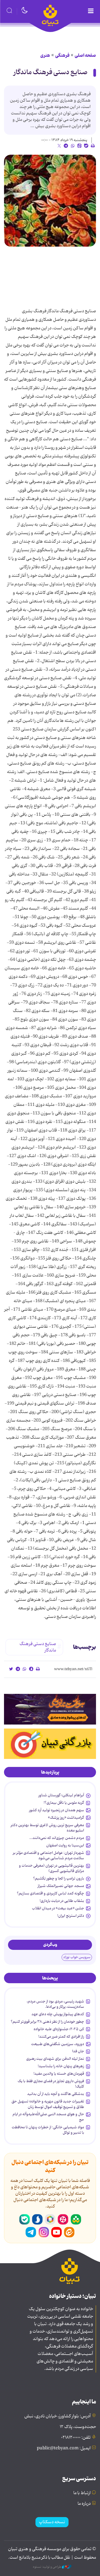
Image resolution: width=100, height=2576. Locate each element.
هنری (45, 55)
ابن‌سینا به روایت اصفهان (65, 1845)
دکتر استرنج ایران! (71, 1916)
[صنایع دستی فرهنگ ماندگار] (50, 201)
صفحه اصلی (85, 55)
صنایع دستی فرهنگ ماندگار (51, 72)
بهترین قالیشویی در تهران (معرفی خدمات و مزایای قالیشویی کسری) (51, 1868)
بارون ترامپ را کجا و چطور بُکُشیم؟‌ (59, 1878)
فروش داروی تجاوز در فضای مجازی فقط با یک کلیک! (51, 2084)
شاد (76, 2219)
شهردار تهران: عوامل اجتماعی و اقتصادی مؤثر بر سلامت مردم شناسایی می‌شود (48, 1855)
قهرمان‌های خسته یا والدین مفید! (59, 2074)
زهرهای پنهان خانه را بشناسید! (61, 2066)
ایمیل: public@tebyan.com (64, 2448)
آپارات (63, 2219)
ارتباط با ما (82, 2493)
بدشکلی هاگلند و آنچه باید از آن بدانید (56, 2094)
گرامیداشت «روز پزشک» (66, 1818)
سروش (37, 2219)
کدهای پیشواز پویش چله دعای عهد (58, 2014)
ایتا (69, 2232)
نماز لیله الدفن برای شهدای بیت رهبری (55, 2059)
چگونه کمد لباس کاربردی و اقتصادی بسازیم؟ (50, 1893)
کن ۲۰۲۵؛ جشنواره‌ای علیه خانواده (59, 2029)
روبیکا (50, 2219)
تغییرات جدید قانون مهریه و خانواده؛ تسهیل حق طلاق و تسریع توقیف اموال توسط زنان (48, 2104)
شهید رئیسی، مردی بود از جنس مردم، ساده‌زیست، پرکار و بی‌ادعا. (55, 2004)
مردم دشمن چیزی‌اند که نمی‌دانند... (57, 1838)
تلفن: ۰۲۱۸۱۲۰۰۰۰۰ (76, 2438)
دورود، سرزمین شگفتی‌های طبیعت (58, 2044)
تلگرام (31, 2232)
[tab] (50, 1772)
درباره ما (84, 2504)
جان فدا (78, 2051)
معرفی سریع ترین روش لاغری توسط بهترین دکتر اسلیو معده (47, 1828)
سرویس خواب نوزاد (77, 1957)
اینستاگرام (44, 2232)
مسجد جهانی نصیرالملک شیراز (61, 1886)
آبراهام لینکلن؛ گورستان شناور (61, 1795)
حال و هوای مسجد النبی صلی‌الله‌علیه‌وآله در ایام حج (48, 2117)
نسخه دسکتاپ (52, 2522)
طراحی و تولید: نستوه (47, 2567)
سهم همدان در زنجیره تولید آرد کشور (57, 1810)
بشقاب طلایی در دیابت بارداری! (62, 1901)
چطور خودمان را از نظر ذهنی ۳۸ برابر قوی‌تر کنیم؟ (47, 2022)
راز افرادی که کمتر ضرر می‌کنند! (61, 2037)
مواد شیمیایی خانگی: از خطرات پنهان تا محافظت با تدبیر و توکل (48, 2130)
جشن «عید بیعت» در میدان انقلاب (58, 1908)
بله (25, 2219)
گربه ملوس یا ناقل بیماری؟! (64, 1803)
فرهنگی (62, 55)
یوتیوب (57, 2232)
